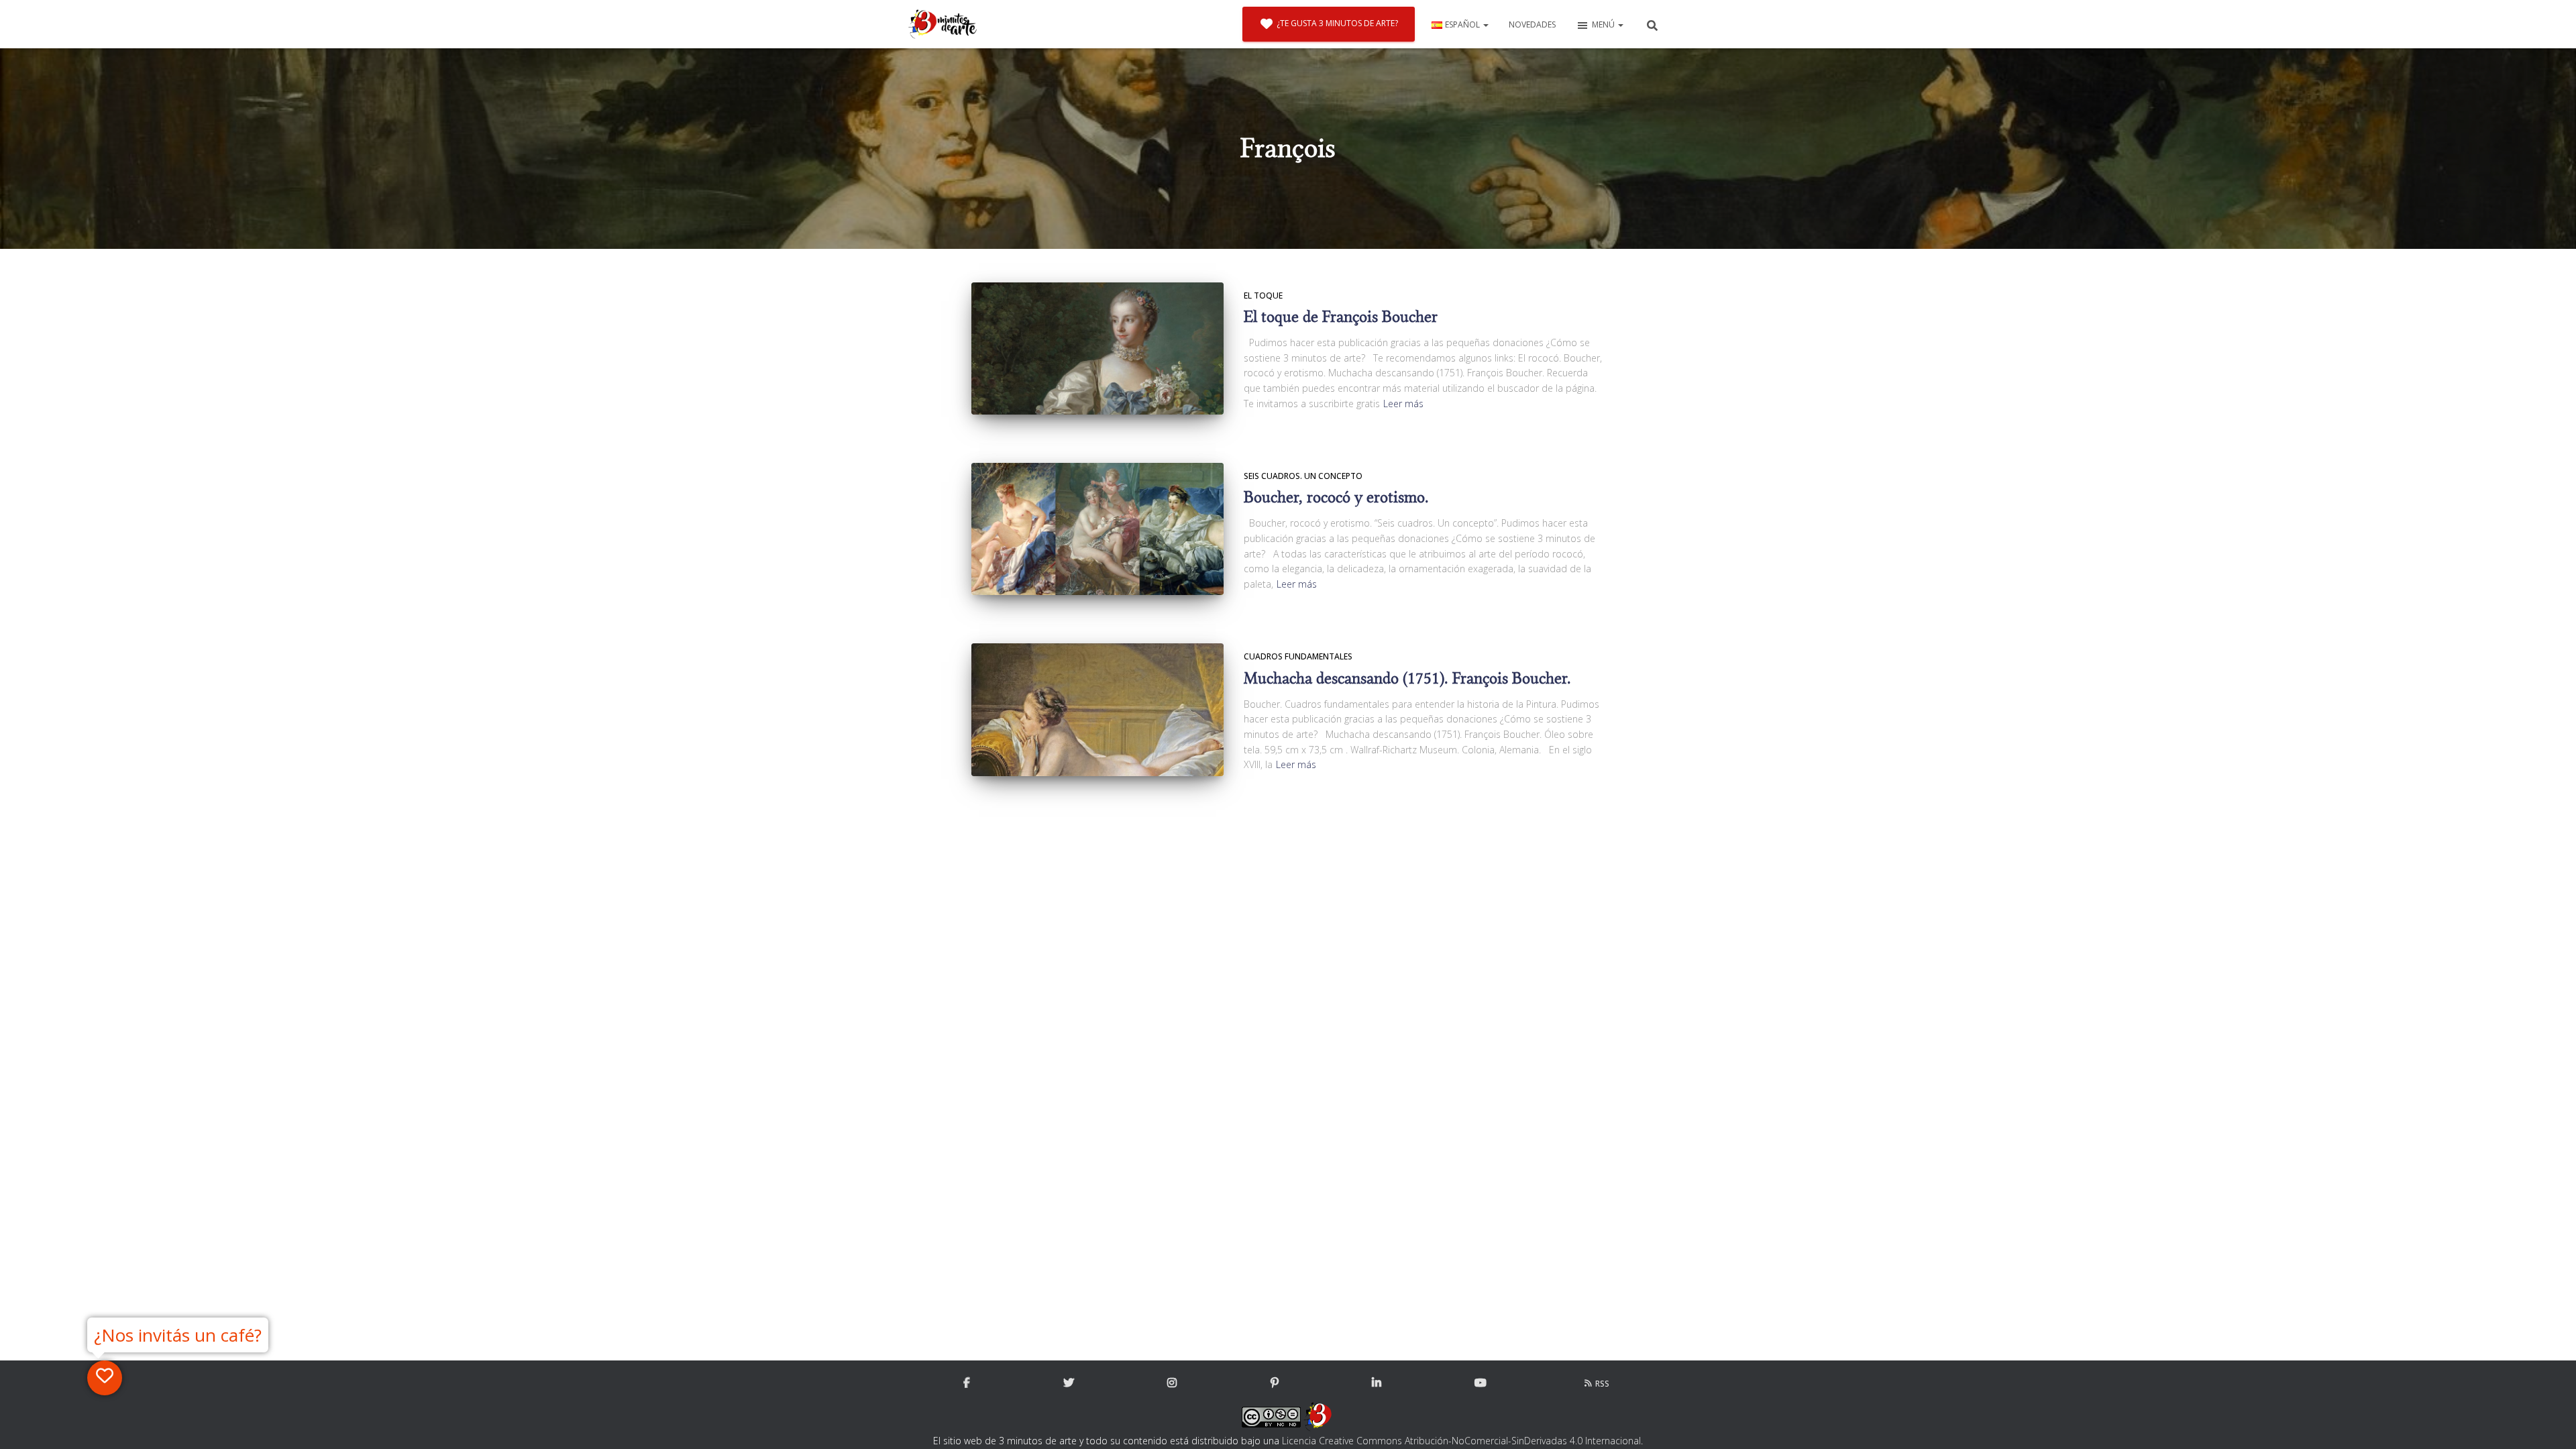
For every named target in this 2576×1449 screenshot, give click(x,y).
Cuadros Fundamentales (1298, 656)
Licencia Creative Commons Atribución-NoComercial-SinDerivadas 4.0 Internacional (1461, 1441)
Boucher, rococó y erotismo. (1336, 497)
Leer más (1403, 404)
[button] (1485, 24)
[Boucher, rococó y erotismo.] (1097, 529)
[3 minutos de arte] (943, 24)
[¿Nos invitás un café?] (105, 1378)
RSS (1602, 1384)
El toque (1263, 296)
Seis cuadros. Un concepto (1303, 476)
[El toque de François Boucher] (1097, 348)
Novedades (1532, 24)
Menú (1604, 24)
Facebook (967, 1383)
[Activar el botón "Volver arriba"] (2550, 1422)
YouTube (1481, 1383)
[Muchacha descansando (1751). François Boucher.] (1097, 710)
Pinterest (1275, 1383)
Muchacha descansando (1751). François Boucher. (1407, 679)
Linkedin (1377, 1383)
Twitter (1069, 1383)
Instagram (1172, 1383)
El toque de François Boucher (1341, 317)
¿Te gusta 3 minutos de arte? (1337, 23)
